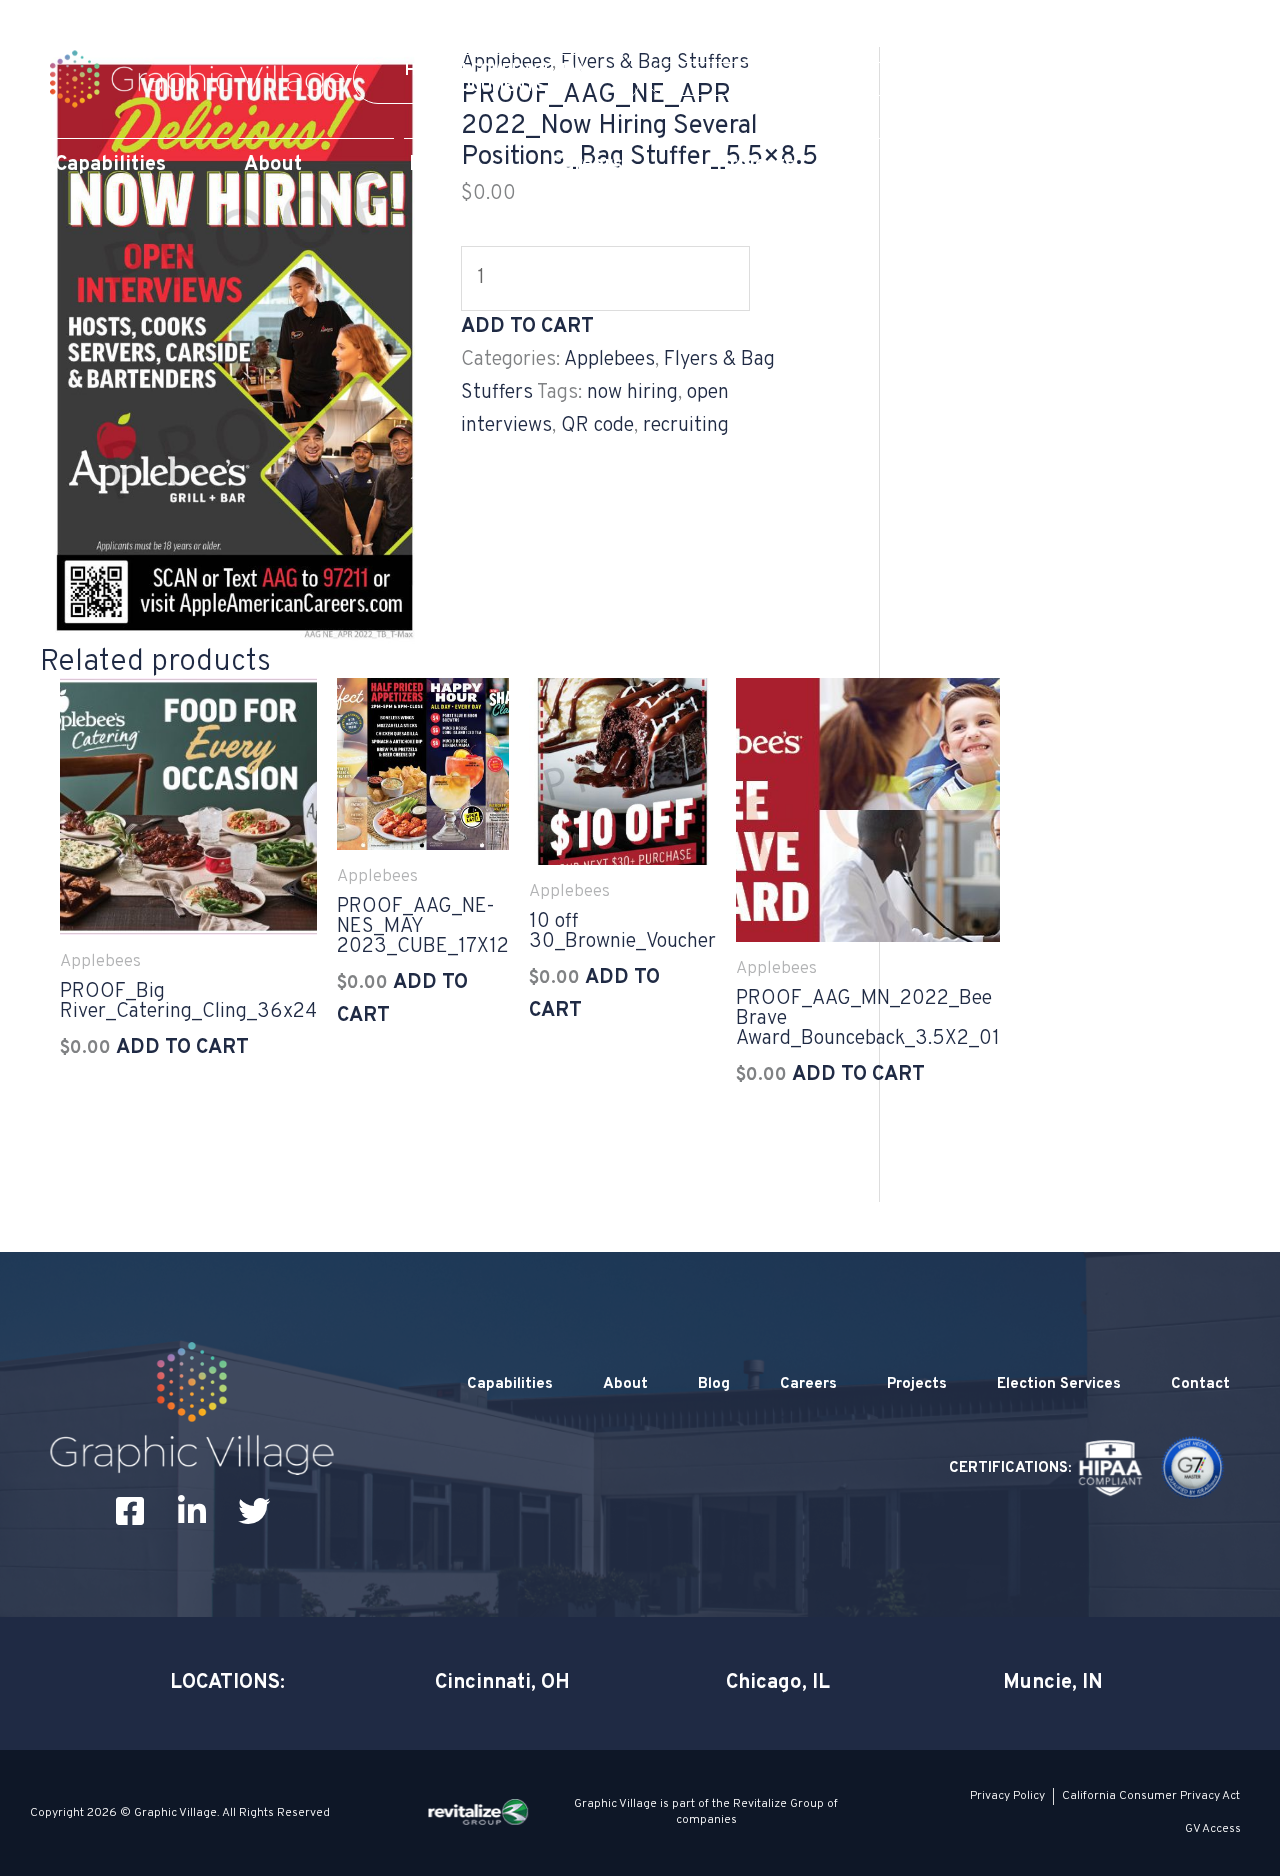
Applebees (609, 360)
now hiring (632, 393)
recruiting (686, 426)
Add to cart (527, 327)
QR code (597, 426)
